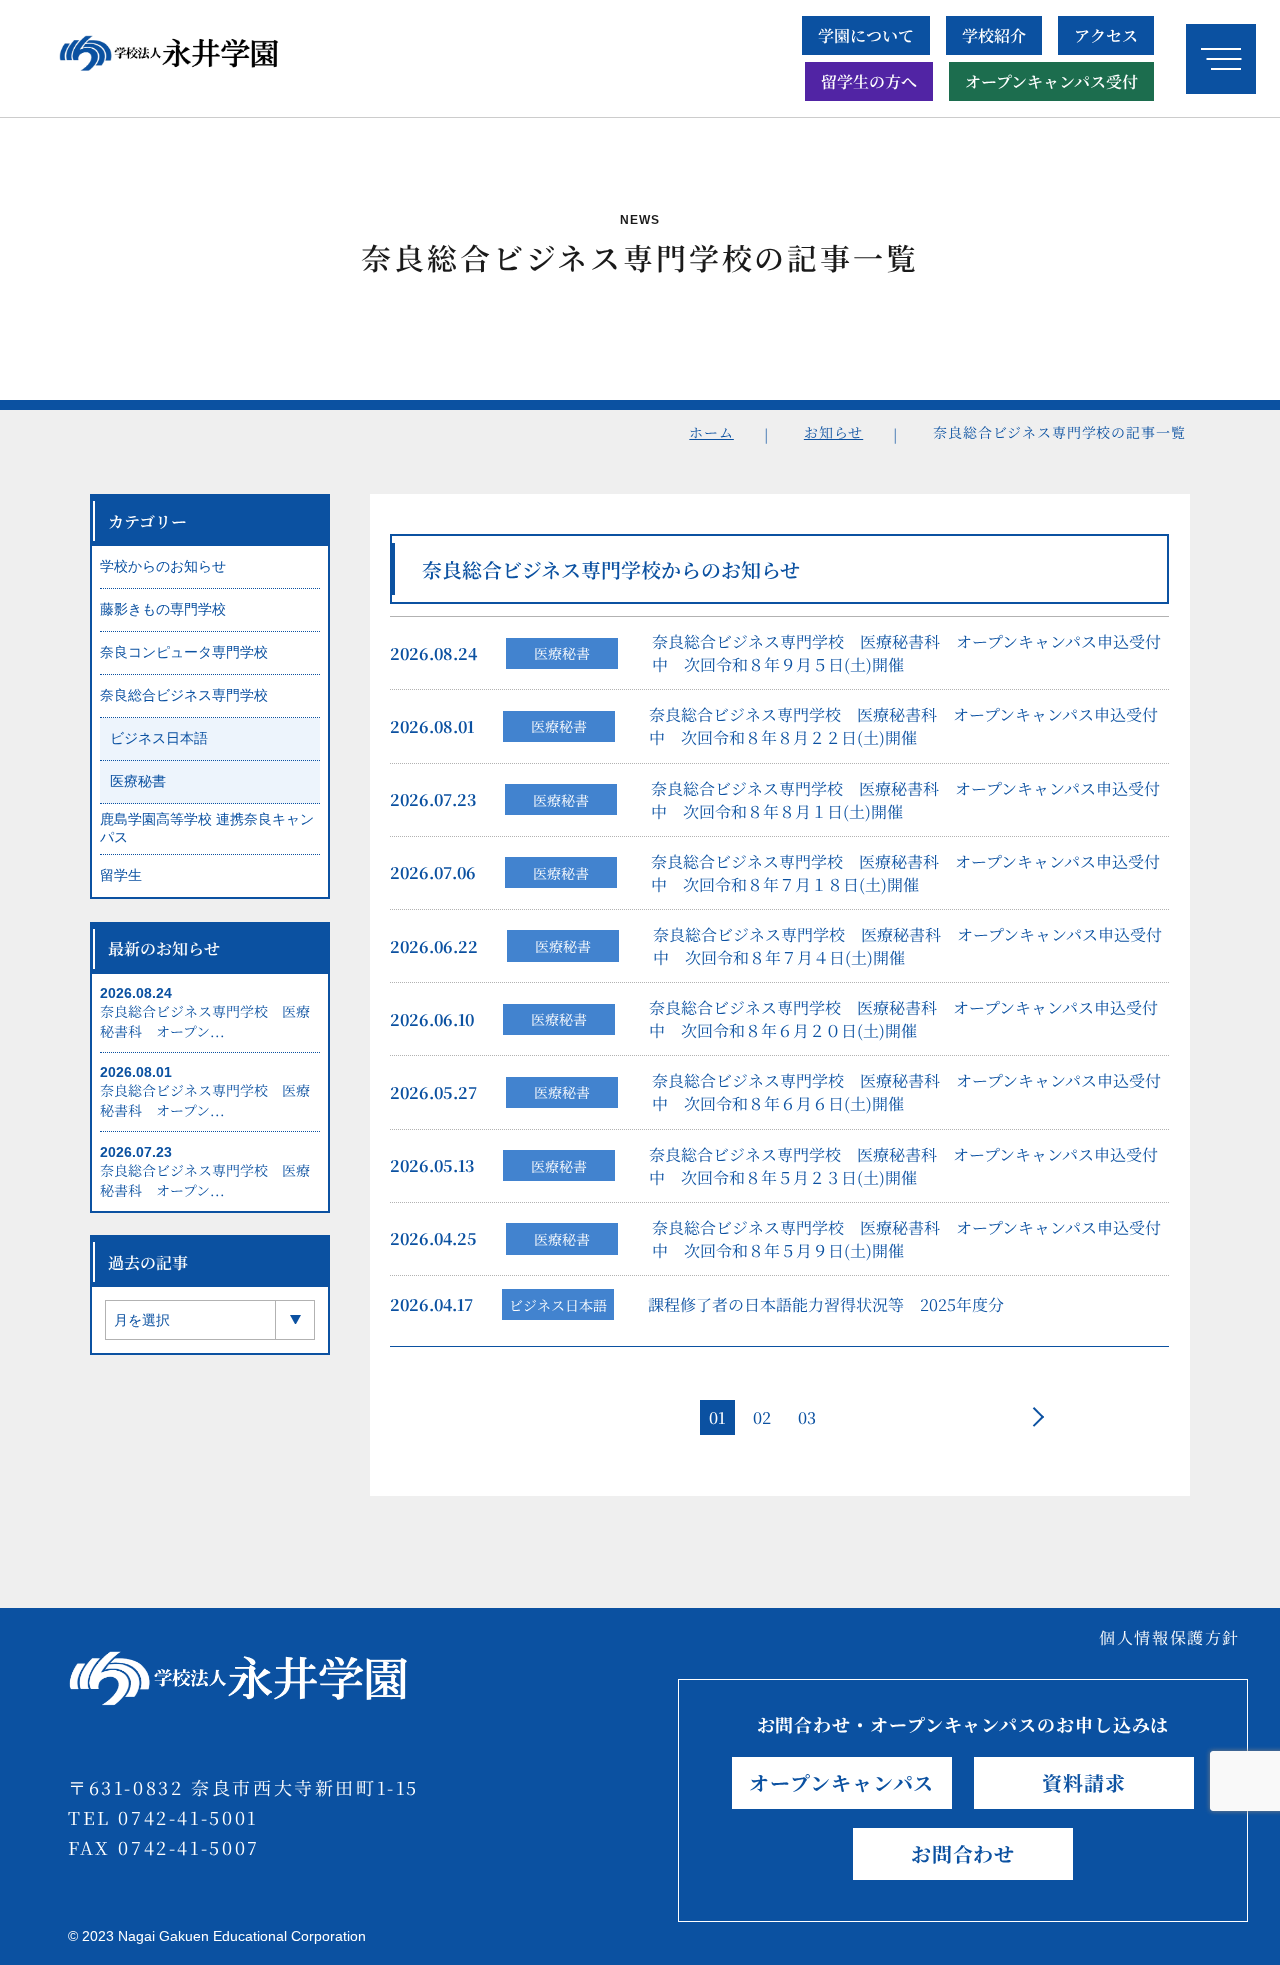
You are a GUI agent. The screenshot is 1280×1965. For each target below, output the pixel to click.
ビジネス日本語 (558, 1305)
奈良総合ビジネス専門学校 (184, 695)
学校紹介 (994, 35)
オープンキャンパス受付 (1051, 81)
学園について (866, 35)
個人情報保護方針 (1169, 1637)
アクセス (1106, 35)
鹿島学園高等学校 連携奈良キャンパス (207, 828)
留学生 (121, 875)
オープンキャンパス (841, 1782)
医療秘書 (562, 653)
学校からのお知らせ (163, 566)
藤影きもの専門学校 (163, 609)
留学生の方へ (869, 81)
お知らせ (833, 432)
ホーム (711, 432)
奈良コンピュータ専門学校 (184, 652)
